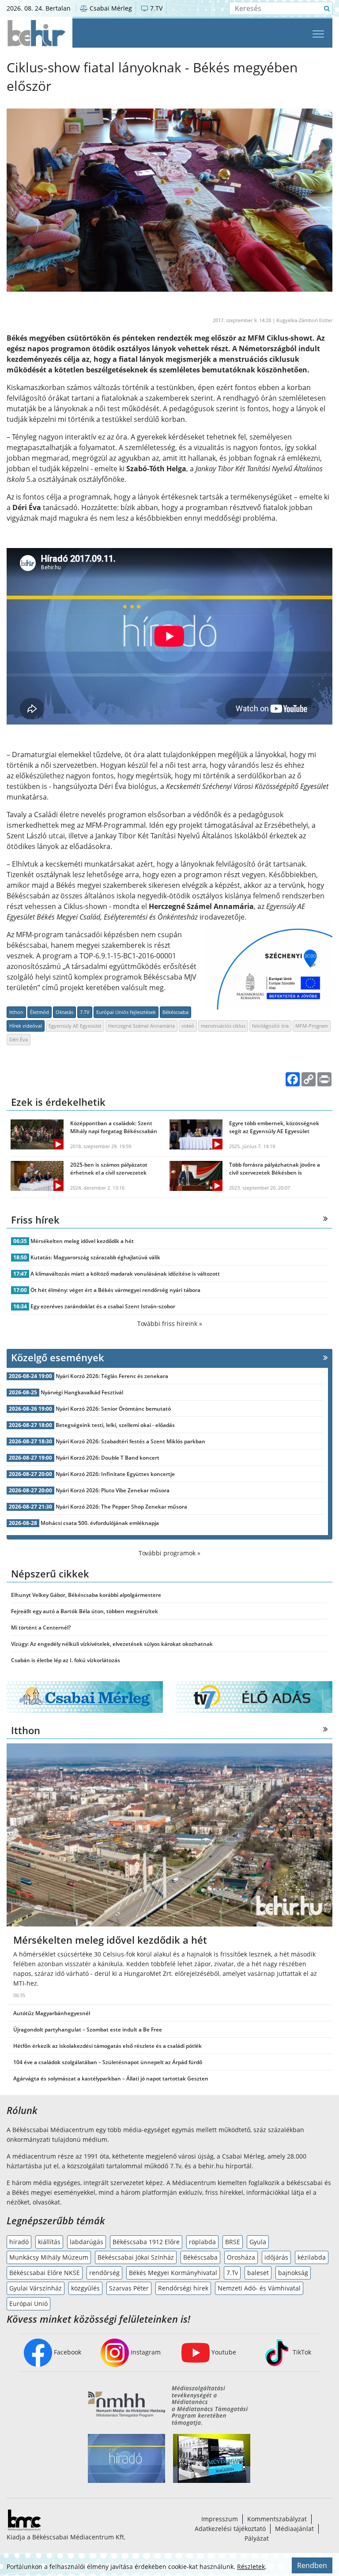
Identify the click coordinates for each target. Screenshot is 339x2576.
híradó (19, 2242)
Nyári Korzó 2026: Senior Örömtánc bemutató (113, 1409)
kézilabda (312, 2257)
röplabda (202, 2242)
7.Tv (232, 2273)
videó (188, 1026)
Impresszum (220, 2519)
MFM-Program (312, 1026)
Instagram (145, 2352)
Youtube (223, 2352)
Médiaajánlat (294, 2529)
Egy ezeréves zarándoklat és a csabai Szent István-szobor (103, 1306)
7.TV (155, 8)
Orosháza (241, 2257)
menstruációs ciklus (223, 1026)
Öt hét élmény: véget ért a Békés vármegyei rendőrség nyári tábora (115, 1290)
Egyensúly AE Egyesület (75, 1026)
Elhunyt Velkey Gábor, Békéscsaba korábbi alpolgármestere (86, 1595)
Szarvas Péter (129, 2288)
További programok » (169, 1553)
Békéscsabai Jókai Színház (136, 2257)
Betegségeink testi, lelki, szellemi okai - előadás (115, 1425)
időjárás (276, 2257)
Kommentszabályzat (277, 2519)
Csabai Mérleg (110, 8)
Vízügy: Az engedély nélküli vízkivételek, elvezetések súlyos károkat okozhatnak (112, 1644)
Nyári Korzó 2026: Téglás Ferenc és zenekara (112, 1376)
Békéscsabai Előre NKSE (45, 2273)
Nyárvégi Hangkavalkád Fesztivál (82, 1392)
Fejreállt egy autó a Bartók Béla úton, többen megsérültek (85, 1611)
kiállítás (49, 2242)
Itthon (16, 1012)
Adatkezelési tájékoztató (230, 2529)
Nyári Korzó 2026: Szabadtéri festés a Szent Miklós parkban (130, 1441)
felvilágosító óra (270, 1026)
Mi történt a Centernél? (41, 1628)
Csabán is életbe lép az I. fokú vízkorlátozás (66, 1660)
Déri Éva (19, 1039)
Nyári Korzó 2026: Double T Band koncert (107, 1458)
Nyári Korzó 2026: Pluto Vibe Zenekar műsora (113, 1490)
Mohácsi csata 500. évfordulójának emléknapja (100, 1523)
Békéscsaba (175, 1012)
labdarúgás (87, 2242)
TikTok (301, 2352)
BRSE (233, 2242)
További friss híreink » (170, 1324)
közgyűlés (85, 2288)
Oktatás (64, 1012)
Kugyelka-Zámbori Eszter (304, 320)
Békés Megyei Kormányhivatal (173, 2273)
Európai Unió (28, 2304)
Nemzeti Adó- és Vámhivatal (259, 2288)
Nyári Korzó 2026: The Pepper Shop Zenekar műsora (121, 1507)
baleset (258, 2273)
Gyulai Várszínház (36, 2288)
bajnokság (293, 2273)
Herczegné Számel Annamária (141, 1026)
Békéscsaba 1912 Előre (146, 2242)
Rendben (312, 2565)
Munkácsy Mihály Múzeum (49, 2257)
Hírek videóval (26, 1026)
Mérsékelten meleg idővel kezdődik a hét (82, 1241)
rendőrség (104, 2273)
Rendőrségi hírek (183, 2288)
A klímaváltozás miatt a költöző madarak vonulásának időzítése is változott (125, 1274)
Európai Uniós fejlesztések (126, 1012)
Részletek (251, 2567)
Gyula (258, 2242)
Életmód (40, 1012)
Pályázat (257, 2538)
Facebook (67, 2352)
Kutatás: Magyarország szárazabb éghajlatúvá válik (95, 1257)
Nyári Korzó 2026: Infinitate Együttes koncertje (115, 1474)
